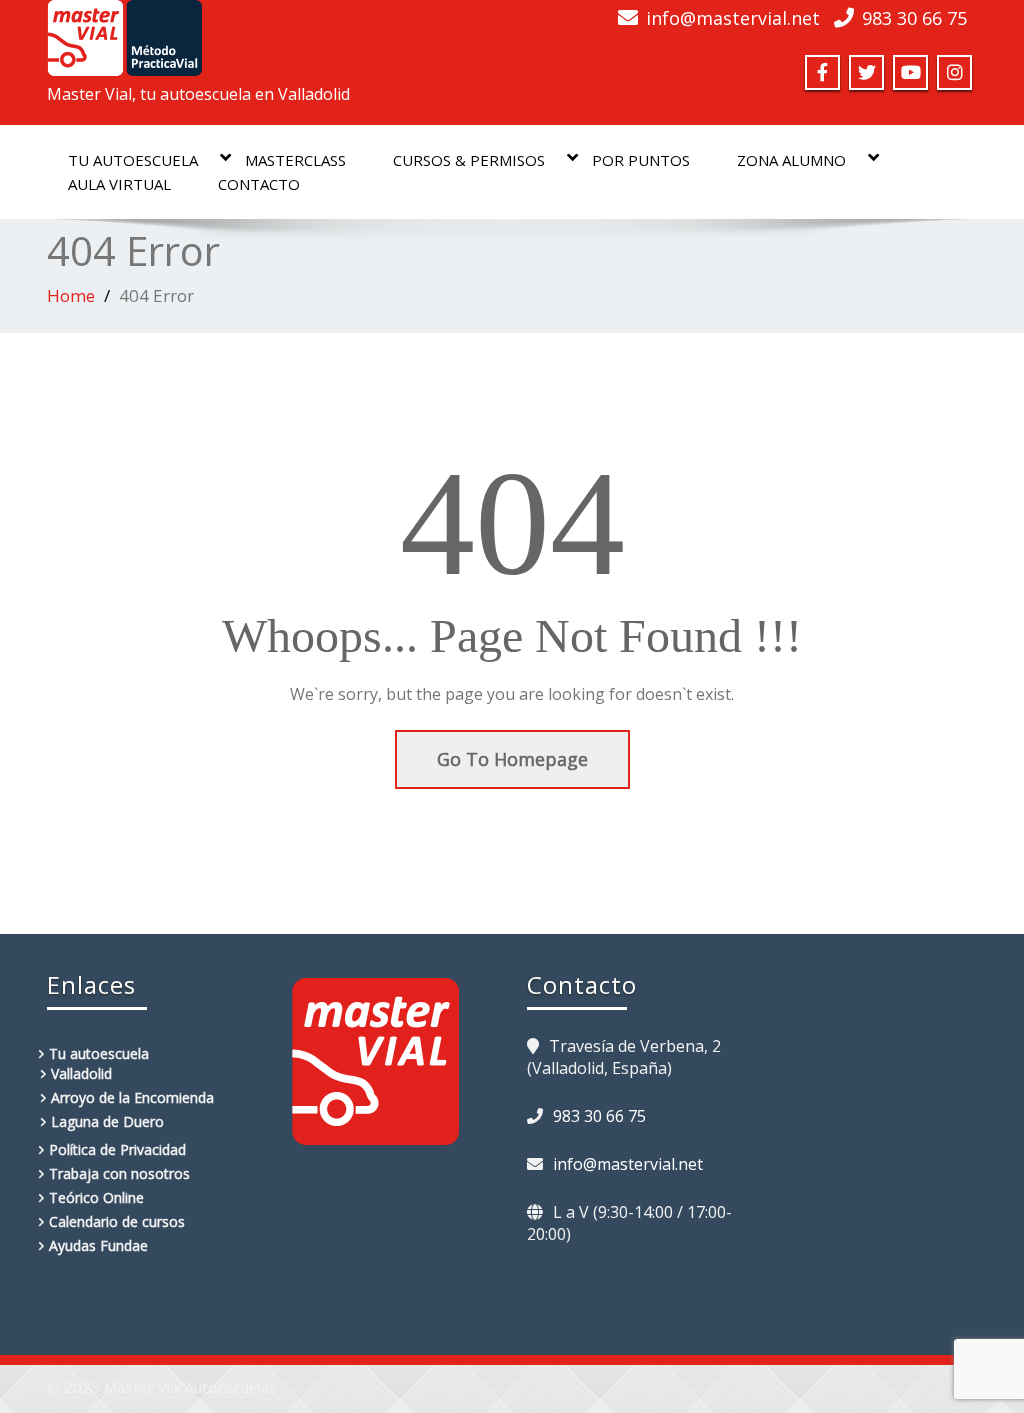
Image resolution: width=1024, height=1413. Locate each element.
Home (71, 295)
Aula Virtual (119, 184)
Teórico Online (96, 1197)
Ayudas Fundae (98, 1245)
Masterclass (295, 160)
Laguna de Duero (107, 1121)
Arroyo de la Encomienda (132, 1097)
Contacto (259, 184)
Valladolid (81, 1073)
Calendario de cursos (117, 1221)
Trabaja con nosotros (119, 1173)
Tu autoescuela (133, 160)
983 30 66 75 (914, 18)
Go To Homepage (512, 759)
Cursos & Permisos (469, 160)
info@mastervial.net (733, 18)
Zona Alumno (791, 160)
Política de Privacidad (117, 1149)
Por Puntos (641, 160)
